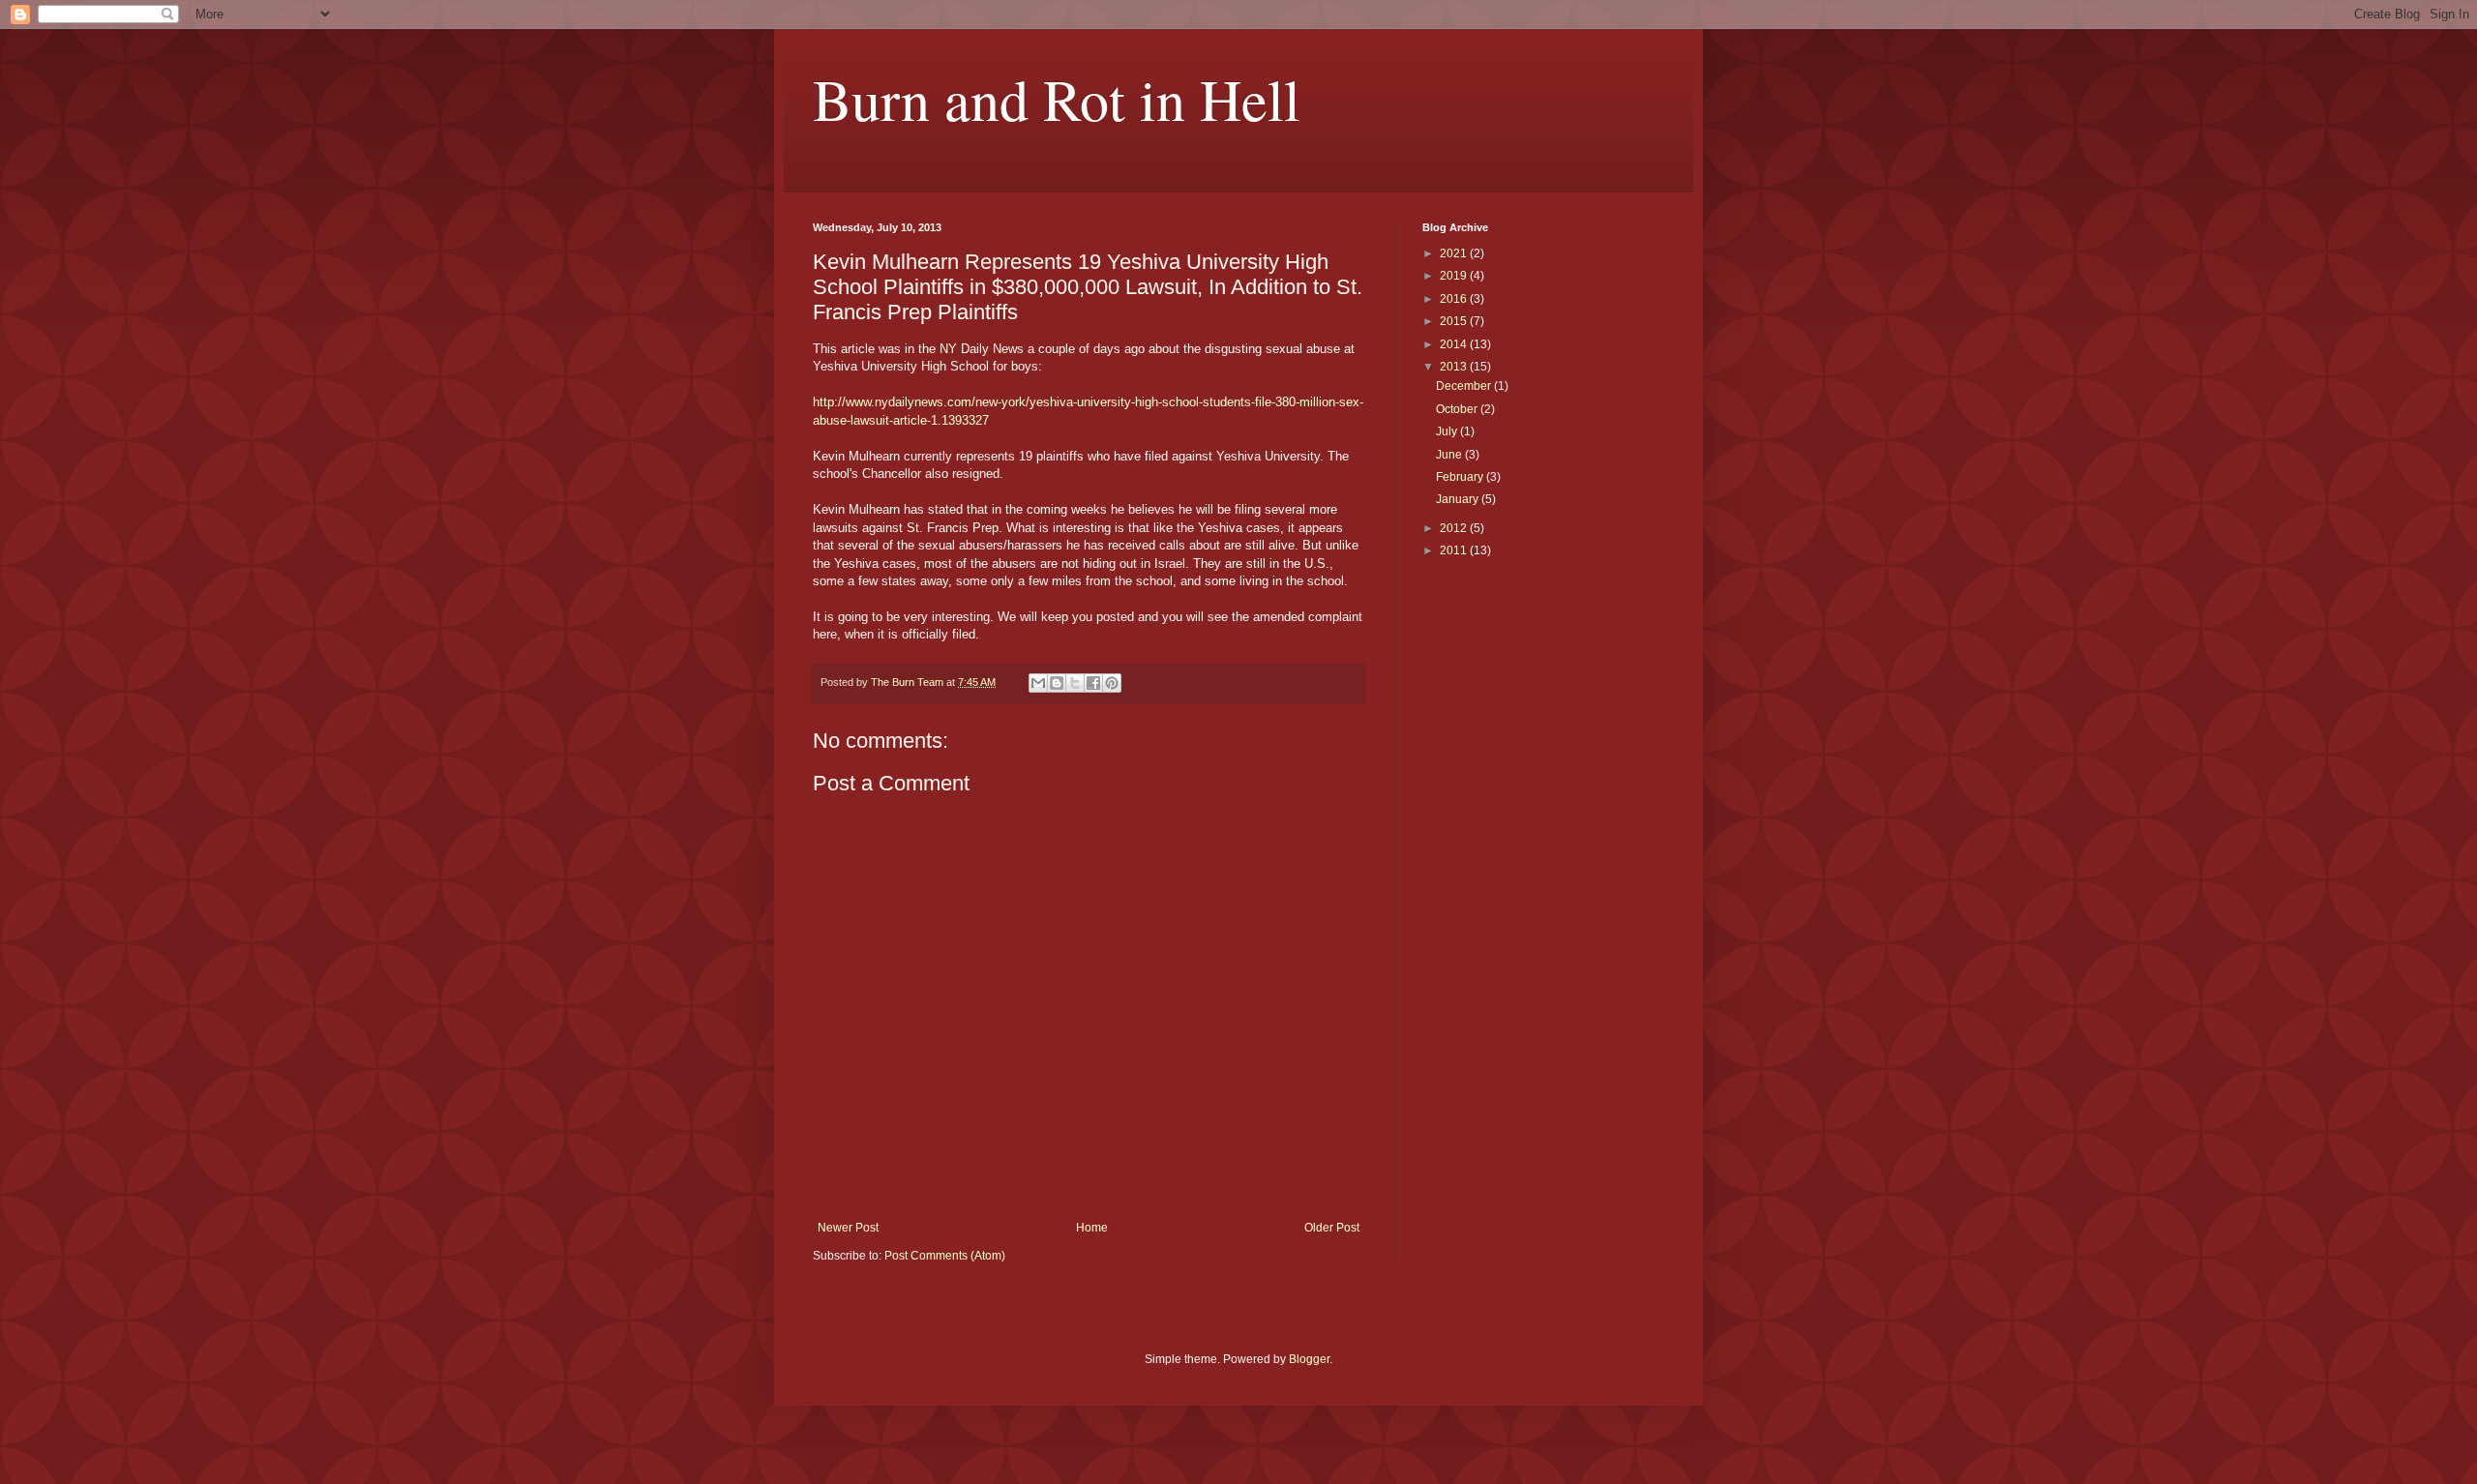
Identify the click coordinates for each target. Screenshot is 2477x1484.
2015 (1455, 321)
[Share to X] (1075, 683)
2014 (1455, 344)
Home (1092, 1228)
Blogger (1309, 1359)
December (1465, 386)
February (1461, 477)
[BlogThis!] (1057, 683)
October (1458, 409)
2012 (1455, 528)
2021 (1455, 253)
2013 (1455, 367)
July (1448, 431)
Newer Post (848, 1228)
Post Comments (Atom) (945, 1256)
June (1450, 455)
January (1459, 499)
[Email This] (1038, 683)
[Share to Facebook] (1093, 683)
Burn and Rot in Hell (1057, 99)
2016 (1455, 299)
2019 (1455, 276)
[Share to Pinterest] (1112, 683)
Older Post (1332, 1228)
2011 (1455, 550)
